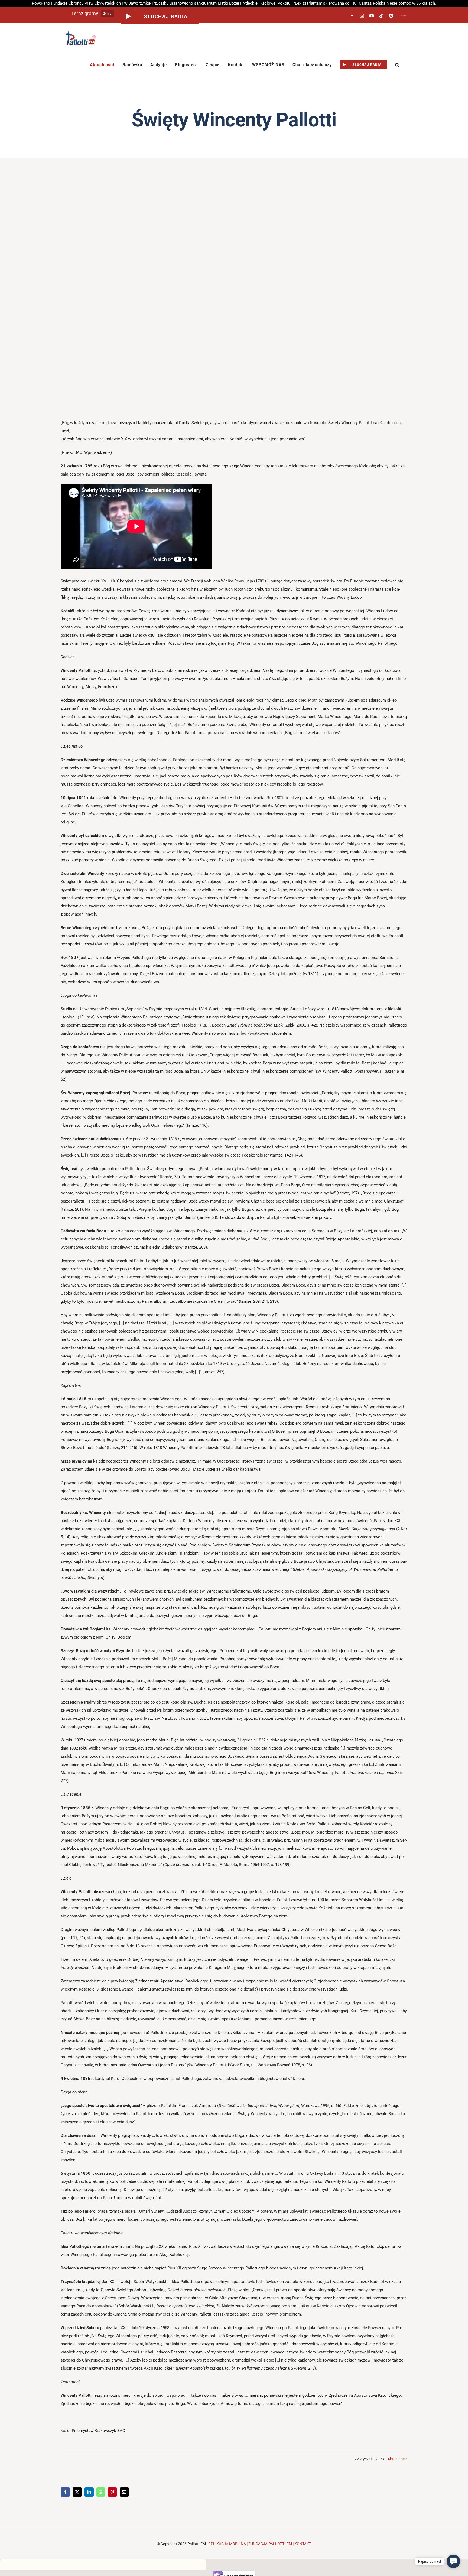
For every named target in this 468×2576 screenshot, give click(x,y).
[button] (397, 65)
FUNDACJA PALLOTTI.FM (270, 2544)
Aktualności (397, 2459)
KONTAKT (303, 2544)
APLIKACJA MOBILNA (227, 2544)
